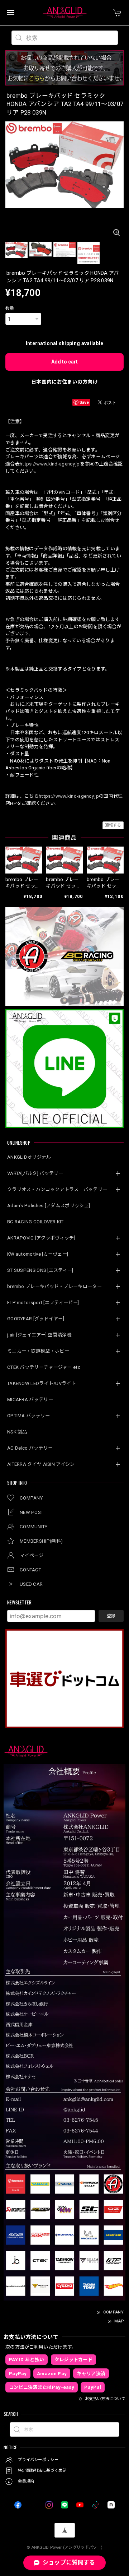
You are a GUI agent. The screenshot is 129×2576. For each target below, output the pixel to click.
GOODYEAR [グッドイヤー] (36, 1319)
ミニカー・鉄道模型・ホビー (38, 1351)
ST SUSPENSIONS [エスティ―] (40, 1270)
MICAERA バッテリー (30, 1400)
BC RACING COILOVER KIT (35, 1222)
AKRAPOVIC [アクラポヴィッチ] (41, 1238)
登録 (111, 1616)
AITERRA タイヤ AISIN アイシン (41, 1464)
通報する (113, 825)
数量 (10, 309)
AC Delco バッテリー (30, 1448)
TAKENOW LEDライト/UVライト (42, 1383)
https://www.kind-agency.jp (50, 464)
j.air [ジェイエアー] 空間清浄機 (39, 1335)
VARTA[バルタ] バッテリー (35, 1173)
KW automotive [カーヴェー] (38, 1254)
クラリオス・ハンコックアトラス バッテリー (57, 1189)
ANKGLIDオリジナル (29, 1157)
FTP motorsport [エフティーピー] (43, 1303)
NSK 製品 (17, 1432)
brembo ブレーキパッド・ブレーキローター (54, 1286)
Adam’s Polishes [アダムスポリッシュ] (49, 1206)
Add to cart (64, 362)
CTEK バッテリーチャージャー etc (44, 1367)
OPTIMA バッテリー (29, 1416)
